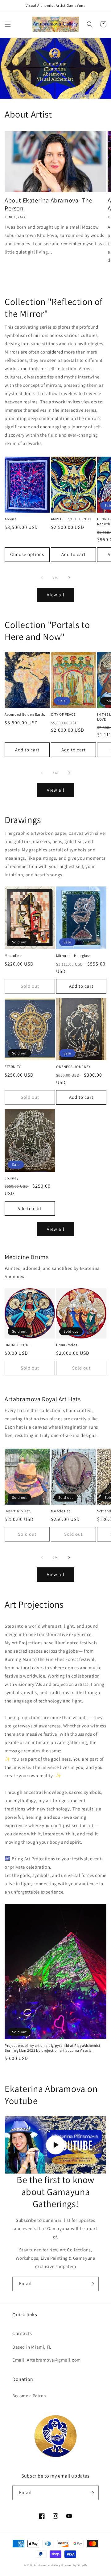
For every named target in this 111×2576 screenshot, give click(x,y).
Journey (12, 1178)
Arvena (11, 519)
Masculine (13, 956)
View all (56, 595)
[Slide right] (69, 578)
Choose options (27, 554)
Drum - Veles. (67, 1345)
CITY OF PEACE (63, 714)
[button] (8, 24)
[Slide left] (42, 578)
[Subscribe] (92, 2284)
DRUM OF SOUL (18, 1345)
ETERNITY (13, 1067)
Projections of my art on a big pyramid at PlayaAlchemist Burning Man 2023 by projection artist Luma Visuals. (53, 2048)
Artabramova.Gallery (47, 2565)
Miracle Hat (61, 1511)
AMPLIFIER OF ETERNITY (71, 519)
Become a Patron (29, 2396)
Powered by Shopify (74, 2565)
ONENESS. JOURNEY (73, 1067)
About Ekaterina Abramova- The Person (48, 204)
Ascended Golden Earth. (25, 714)
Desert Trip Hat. (18, 1511)
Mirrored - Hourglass (73, 956)
